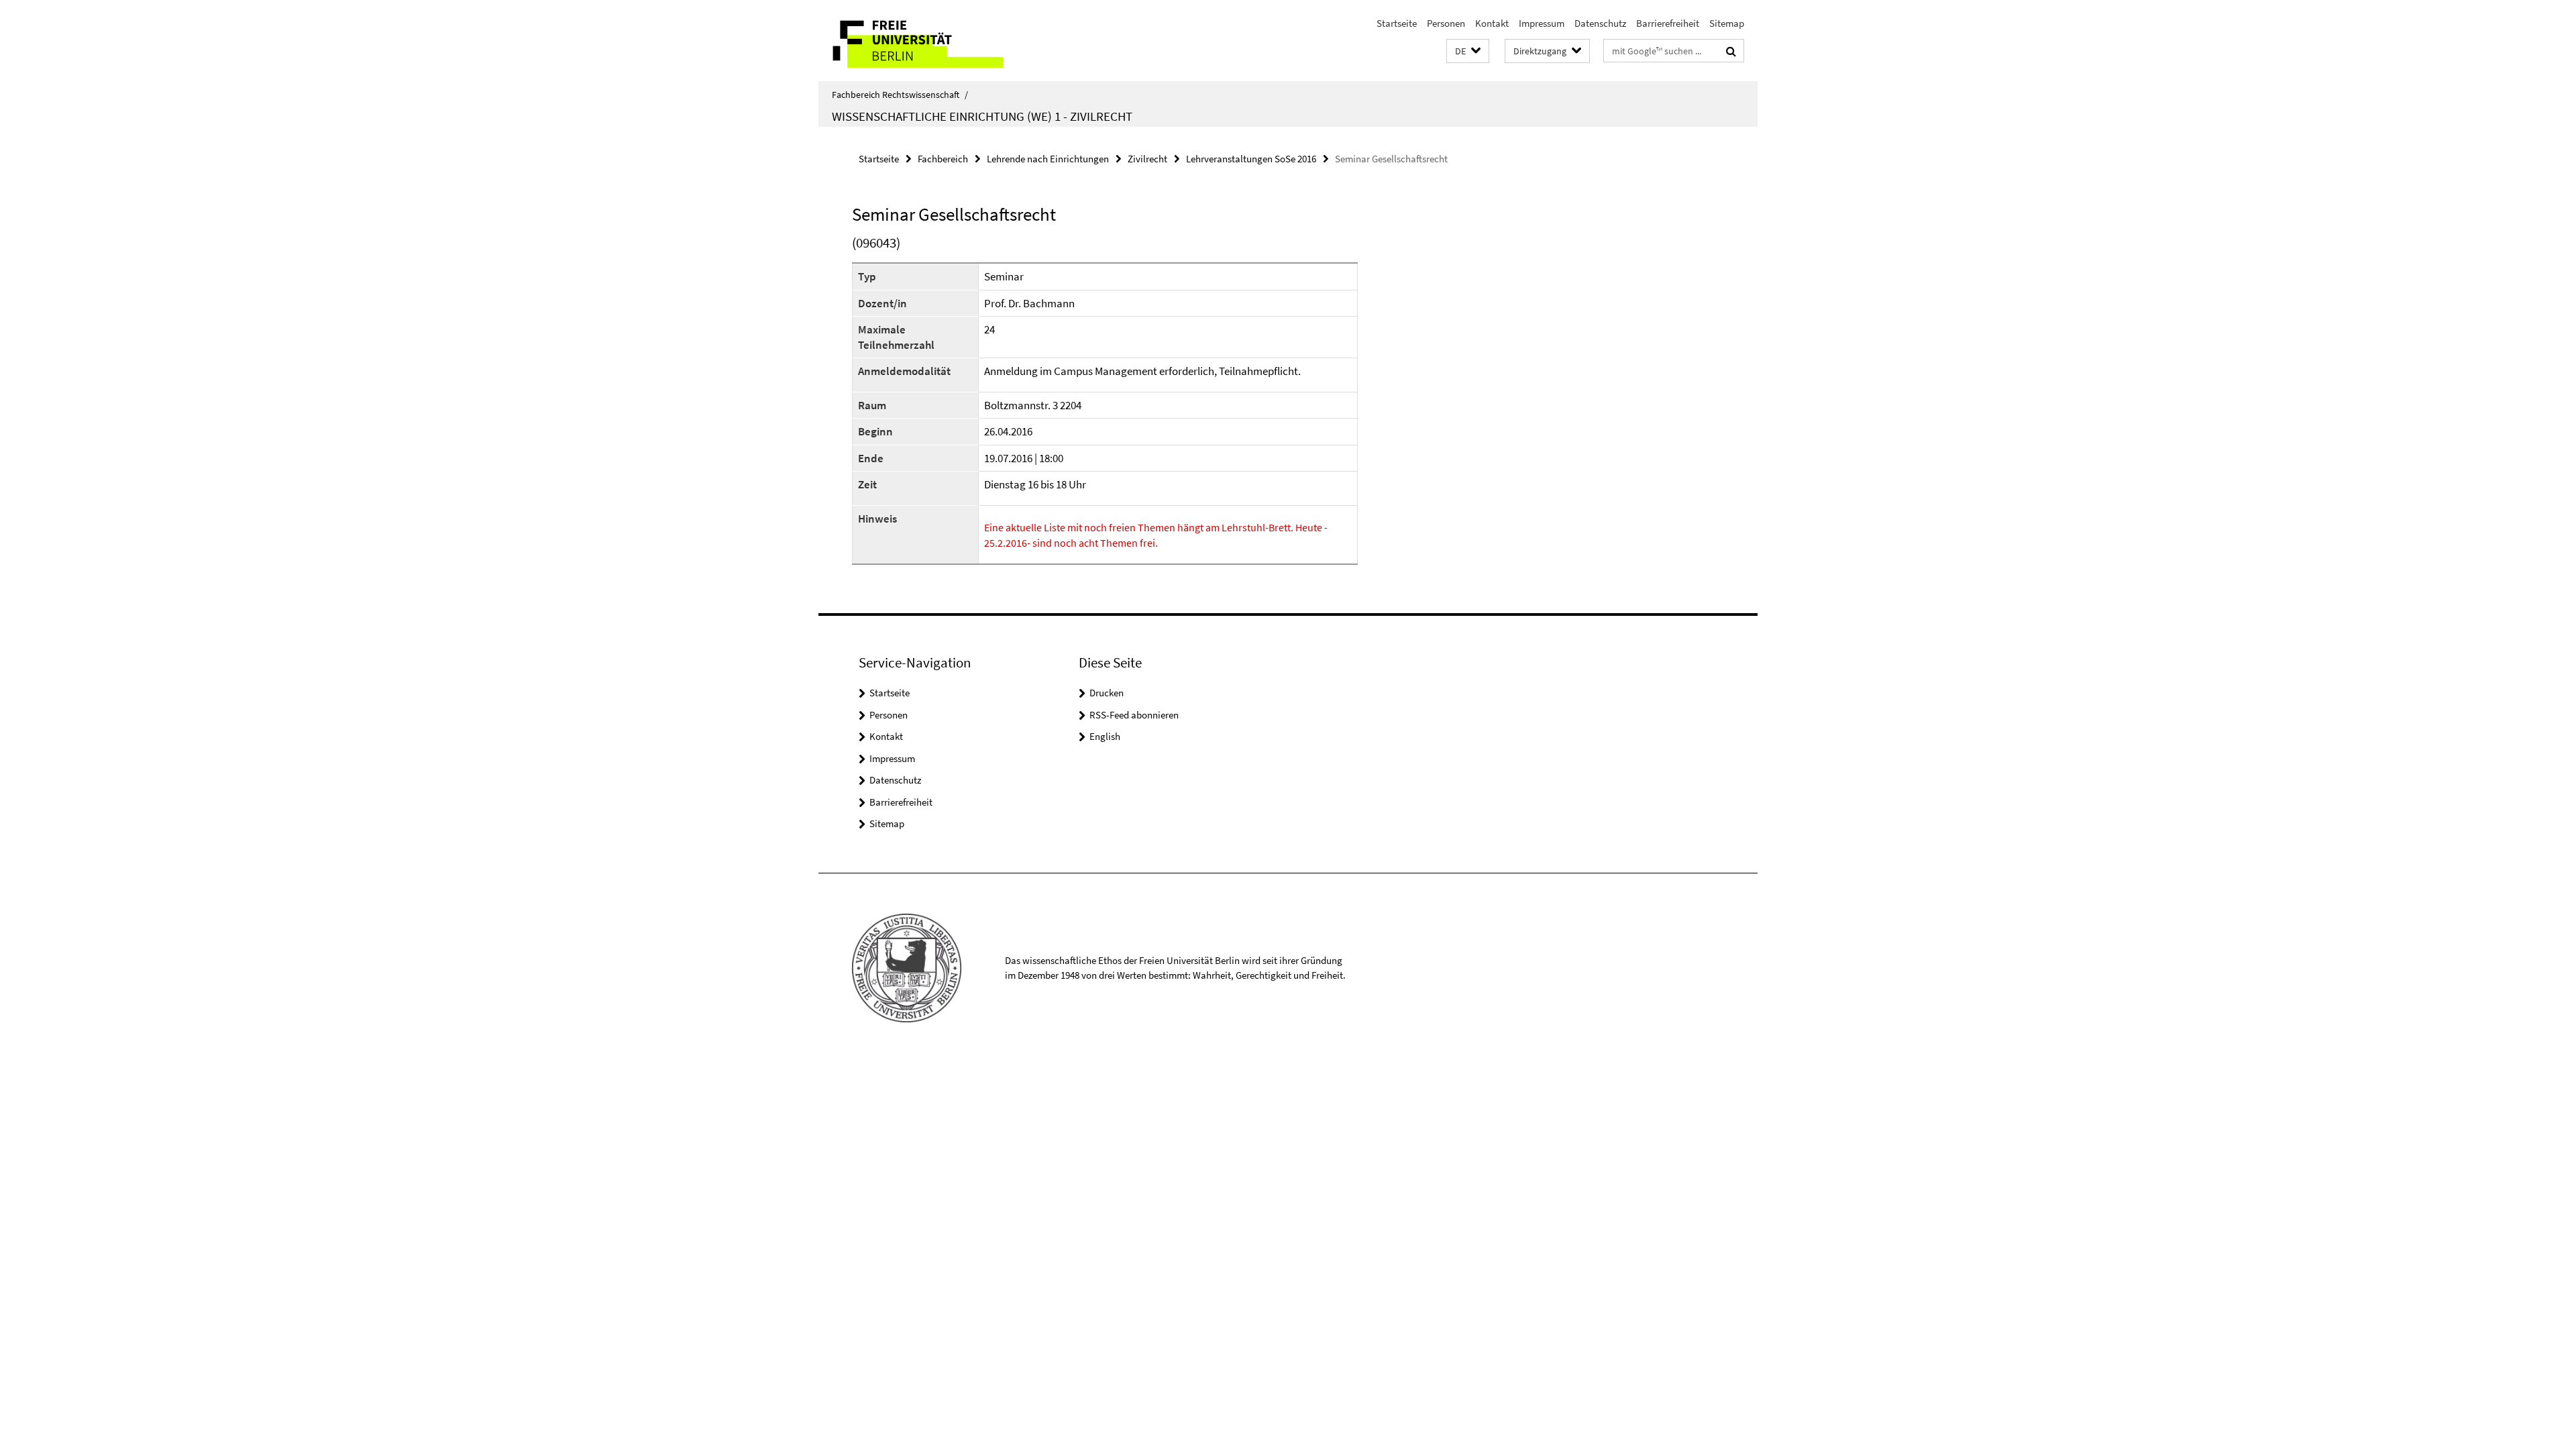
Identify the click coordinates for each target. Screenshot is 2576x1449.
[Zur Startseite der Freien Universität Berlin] (931, 41)
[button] (1468, 51)
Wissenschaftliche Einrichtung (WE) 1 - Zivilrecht (982, 116)
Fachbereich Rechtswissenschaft (900, 95)
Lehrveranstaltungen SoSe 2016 (1251, 159)
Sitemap (1727, 23)
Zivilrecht (1147, 159)
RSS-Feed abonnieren (1134, 715)
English (1105, 736)
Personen (1446, 23)
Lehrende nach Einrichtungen (1048, 159)
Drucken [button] (1107, 693)
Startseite (1397, 23)
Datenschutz (1600, 23)
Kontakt (1492, 23)
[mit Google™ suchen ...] (1731, 51)
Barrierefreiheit (1668, 23)
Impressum (1542, 23)
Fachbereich (943, 159)
